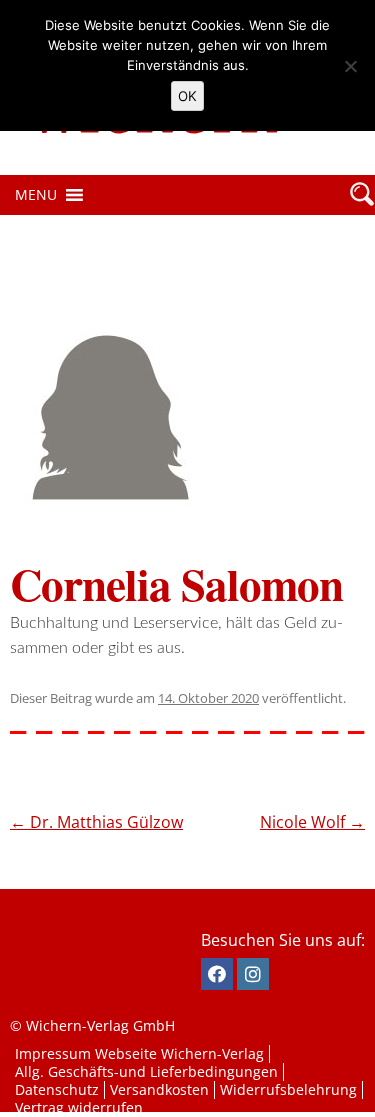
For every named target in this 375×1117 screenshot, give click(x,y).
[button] (36, 195)
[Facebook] (217, 974)
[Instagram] (253, 974)
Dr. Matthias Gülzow (96, 822)
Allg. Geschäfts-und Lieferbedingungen (146, 1071)
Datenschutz (57, 1089)
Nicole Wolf (312, 822)
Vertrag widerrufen (79, 1107)
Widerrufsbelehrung (288, 1089)
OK (187, 96)
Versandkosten (159, 1089)
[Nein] (350, 66)
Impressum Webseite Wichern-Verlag (139, 1053)
